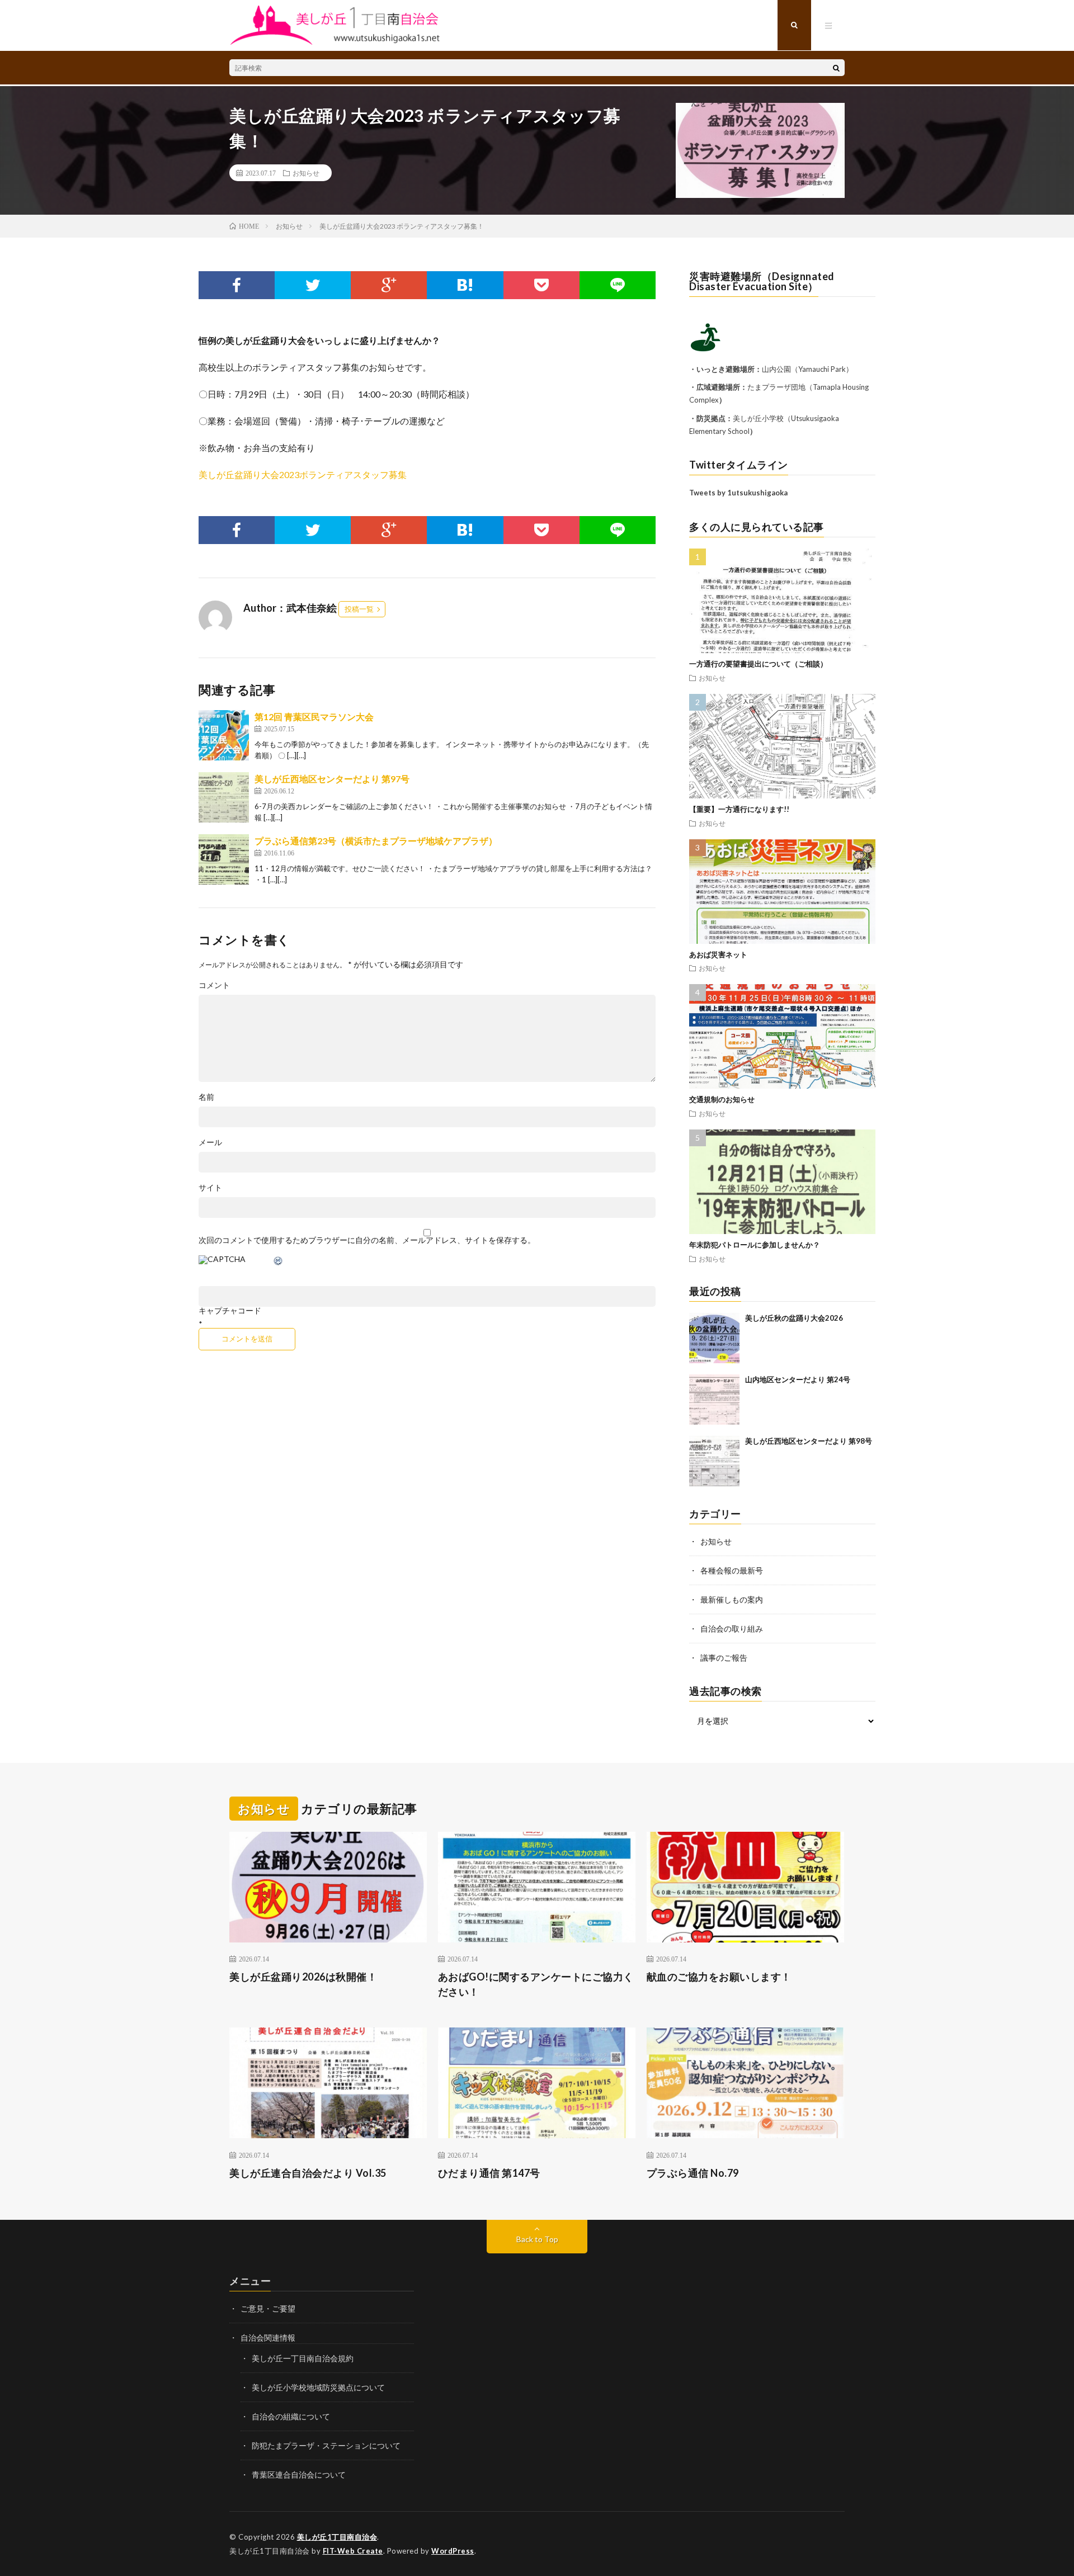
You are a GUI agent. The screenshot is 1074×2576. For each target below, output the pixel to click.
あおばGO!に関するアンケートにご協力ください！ (536, 1984)
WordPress (453, 2551)
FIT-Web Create (353, 2551)
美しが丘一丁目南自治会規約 (303, 2358)
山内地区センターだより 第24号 (798, 1379)
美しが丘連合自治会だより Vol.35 (308, 2173)
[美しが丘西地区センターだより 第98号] (714, 1461)
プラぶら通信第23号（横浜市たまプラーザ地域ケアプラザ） (376, 841)
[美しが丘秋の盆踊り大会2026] (714, 1338)
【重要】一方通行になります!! (739, 809)
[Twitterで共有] (313, 285)
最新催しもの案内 (732, 1599)
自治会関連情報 (268, 2338)
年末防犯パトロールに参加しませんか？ (755, 1245)
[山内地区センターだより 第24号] (714, 1400)
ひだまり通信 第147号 (489, 2173)
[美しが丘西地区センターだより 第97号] (224, 797)
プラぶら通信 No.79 (693, 2173)
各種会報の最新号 (732, 1570)
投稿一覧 (359, 609)
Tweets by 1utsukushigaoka (738, 493)
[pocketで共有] (541, 285)
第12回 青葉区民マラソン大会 (314, 717)
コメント (214, 985)
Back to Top (537, 2239)
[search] (836, 68)
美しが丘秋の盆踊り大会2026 (794, 1318)
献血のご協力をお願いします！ (719, 1977)
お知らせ (306, 173)
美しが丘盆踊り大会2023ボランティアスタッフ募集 (303, 474)
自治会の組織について (291, 2416)
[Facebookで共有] (237, 285)
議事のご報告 (724, 1658)
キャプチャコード (230, 1311)
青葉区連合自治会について (299, 2475)
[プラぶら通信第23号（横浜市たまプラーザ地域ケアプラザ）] (224, 859)
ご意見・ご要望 (268, 2308)
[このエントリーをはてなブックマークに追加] (465, 285)
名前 (206, 1097)
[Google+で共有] (389, 285)
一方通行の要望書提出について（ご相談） (758, 664)
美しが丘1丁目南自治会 (337, 2537)
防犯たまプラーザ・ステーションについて (326, 2445)
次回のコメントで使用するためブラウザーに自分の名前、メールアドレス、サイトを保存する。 (367, 1240)
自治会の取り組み (732, 1629)
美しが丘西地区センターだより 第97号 (332, 779)
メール (210, 1142)
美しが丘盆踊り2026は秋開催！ (303, 1977)
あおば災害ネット (718, 954)
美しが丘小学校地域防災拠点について (318, 2387)
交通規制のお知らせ (722, 1099)
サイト (210, 1188)
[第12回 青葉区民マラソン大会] (224, 735)
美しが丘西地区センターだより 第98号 (809, 1441)
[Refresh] (279, 1262)
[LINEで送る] (618, 285)
